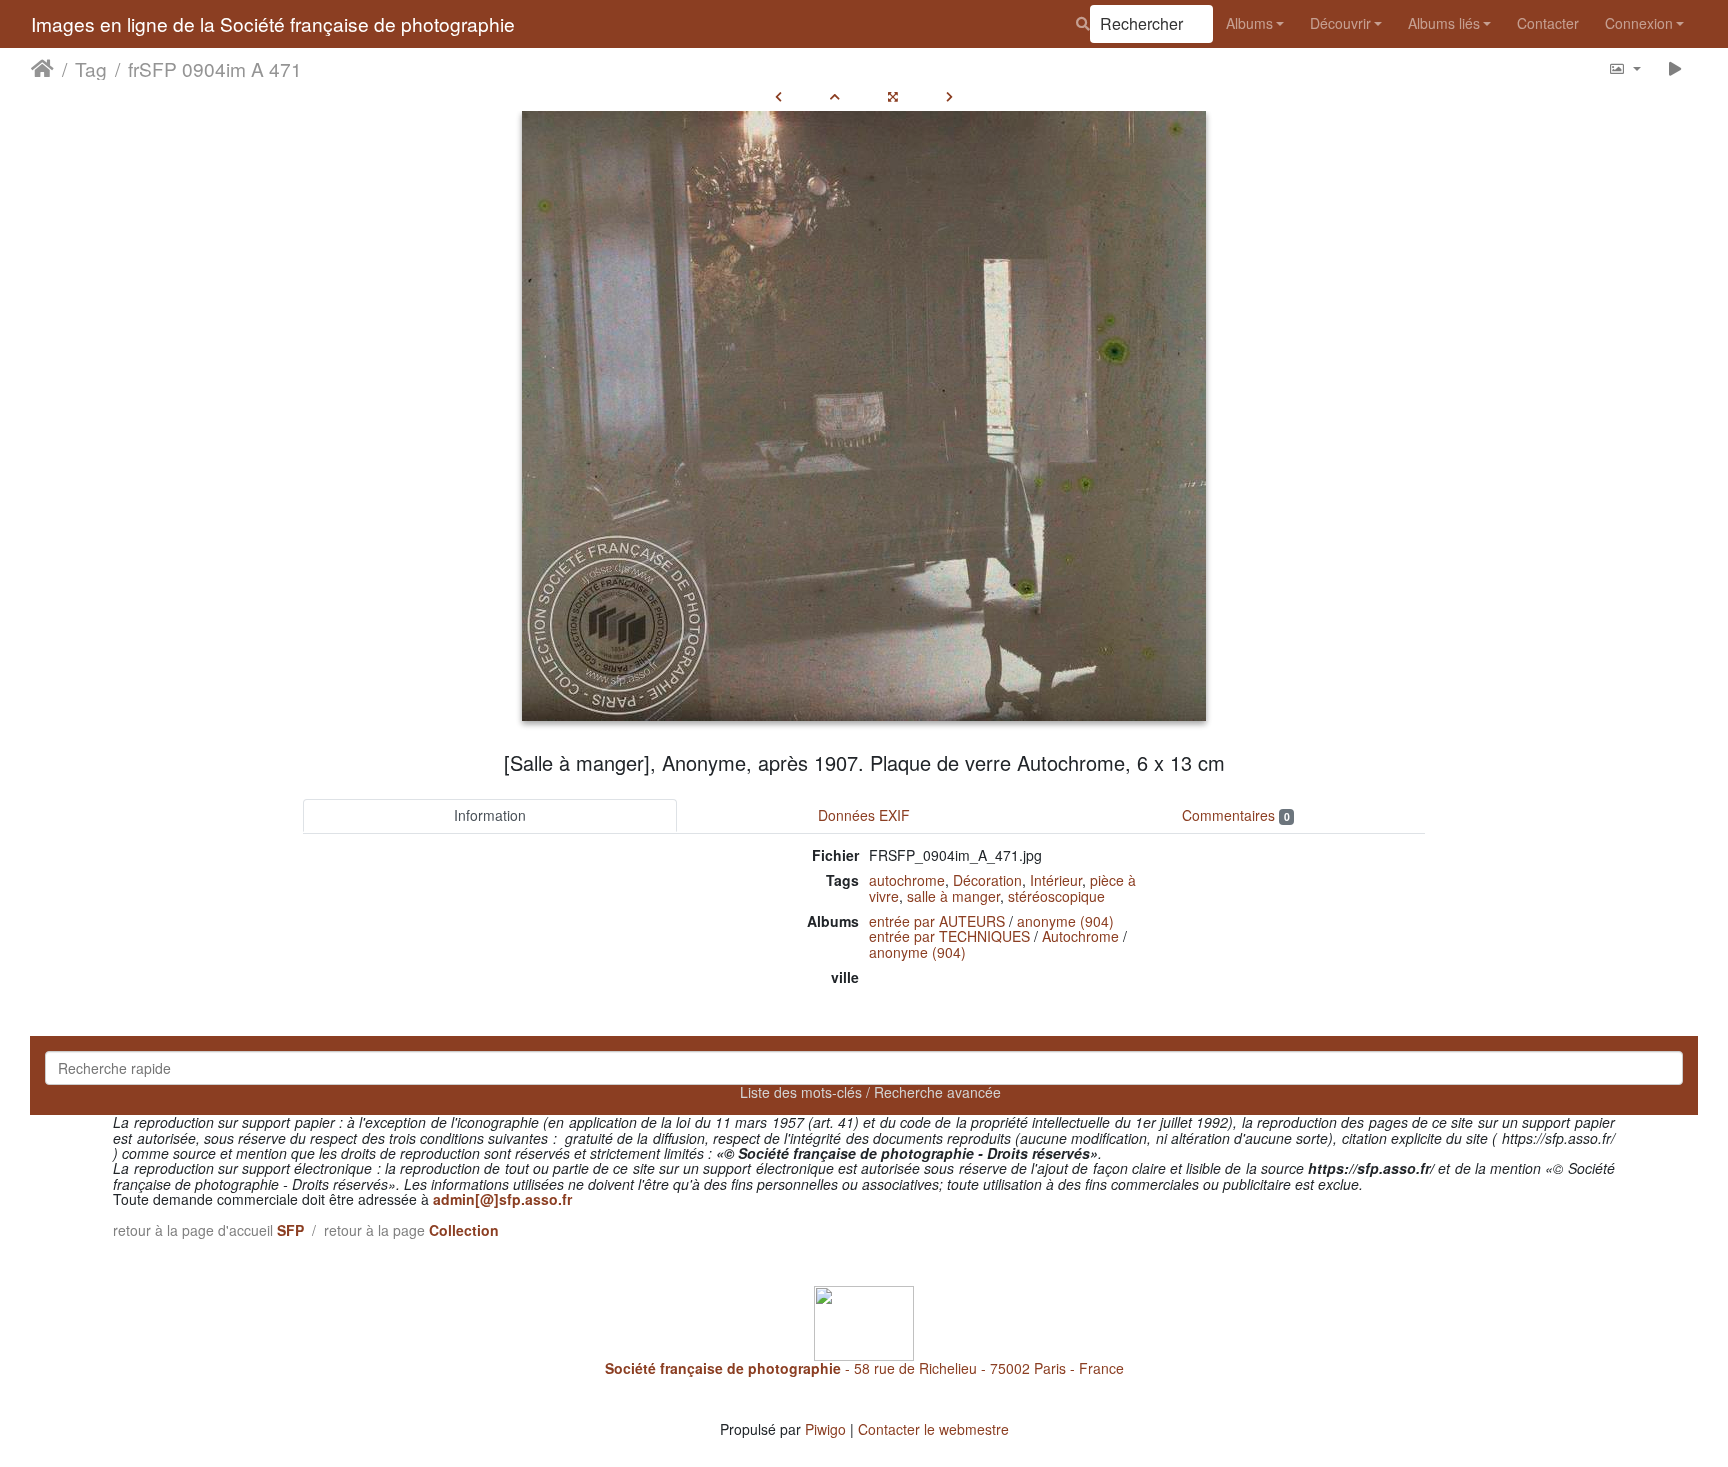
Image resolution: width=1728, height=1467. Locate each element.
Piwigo (825, 1429)
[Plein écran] (893, 96)
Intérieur (1056, 880)
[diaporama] (1675, 68)
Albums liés (1444, 23)
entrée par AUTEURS (937, 921)
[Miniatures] (835, 96)
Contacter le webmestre (933, 1429)
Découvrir (1340, 23)
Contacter (1548, 23)
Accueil (42, 69)
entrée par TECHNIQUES (949, 936)
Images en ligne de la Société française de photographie (273, 23)
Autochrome (1080, 936)
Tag (91, 69)
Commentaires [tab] (1235, 815)
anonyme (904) (1065, 921)
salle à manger (953, 896)
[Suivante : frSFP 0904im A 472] (949, 96)
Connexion (1639, 23)
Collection (464, 1230)
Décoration (987, 880)
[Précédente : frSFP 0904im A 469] (778, 96)
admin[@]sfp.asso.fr (502, 1199)
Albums (1249, 23)
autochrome (907, 880)
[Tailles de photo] (1624, 68)
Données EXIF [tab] (864, 815)
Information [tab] (490, 815)
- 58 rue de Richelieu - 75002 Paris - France (864, 1368)
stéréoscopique (1056, 896)
